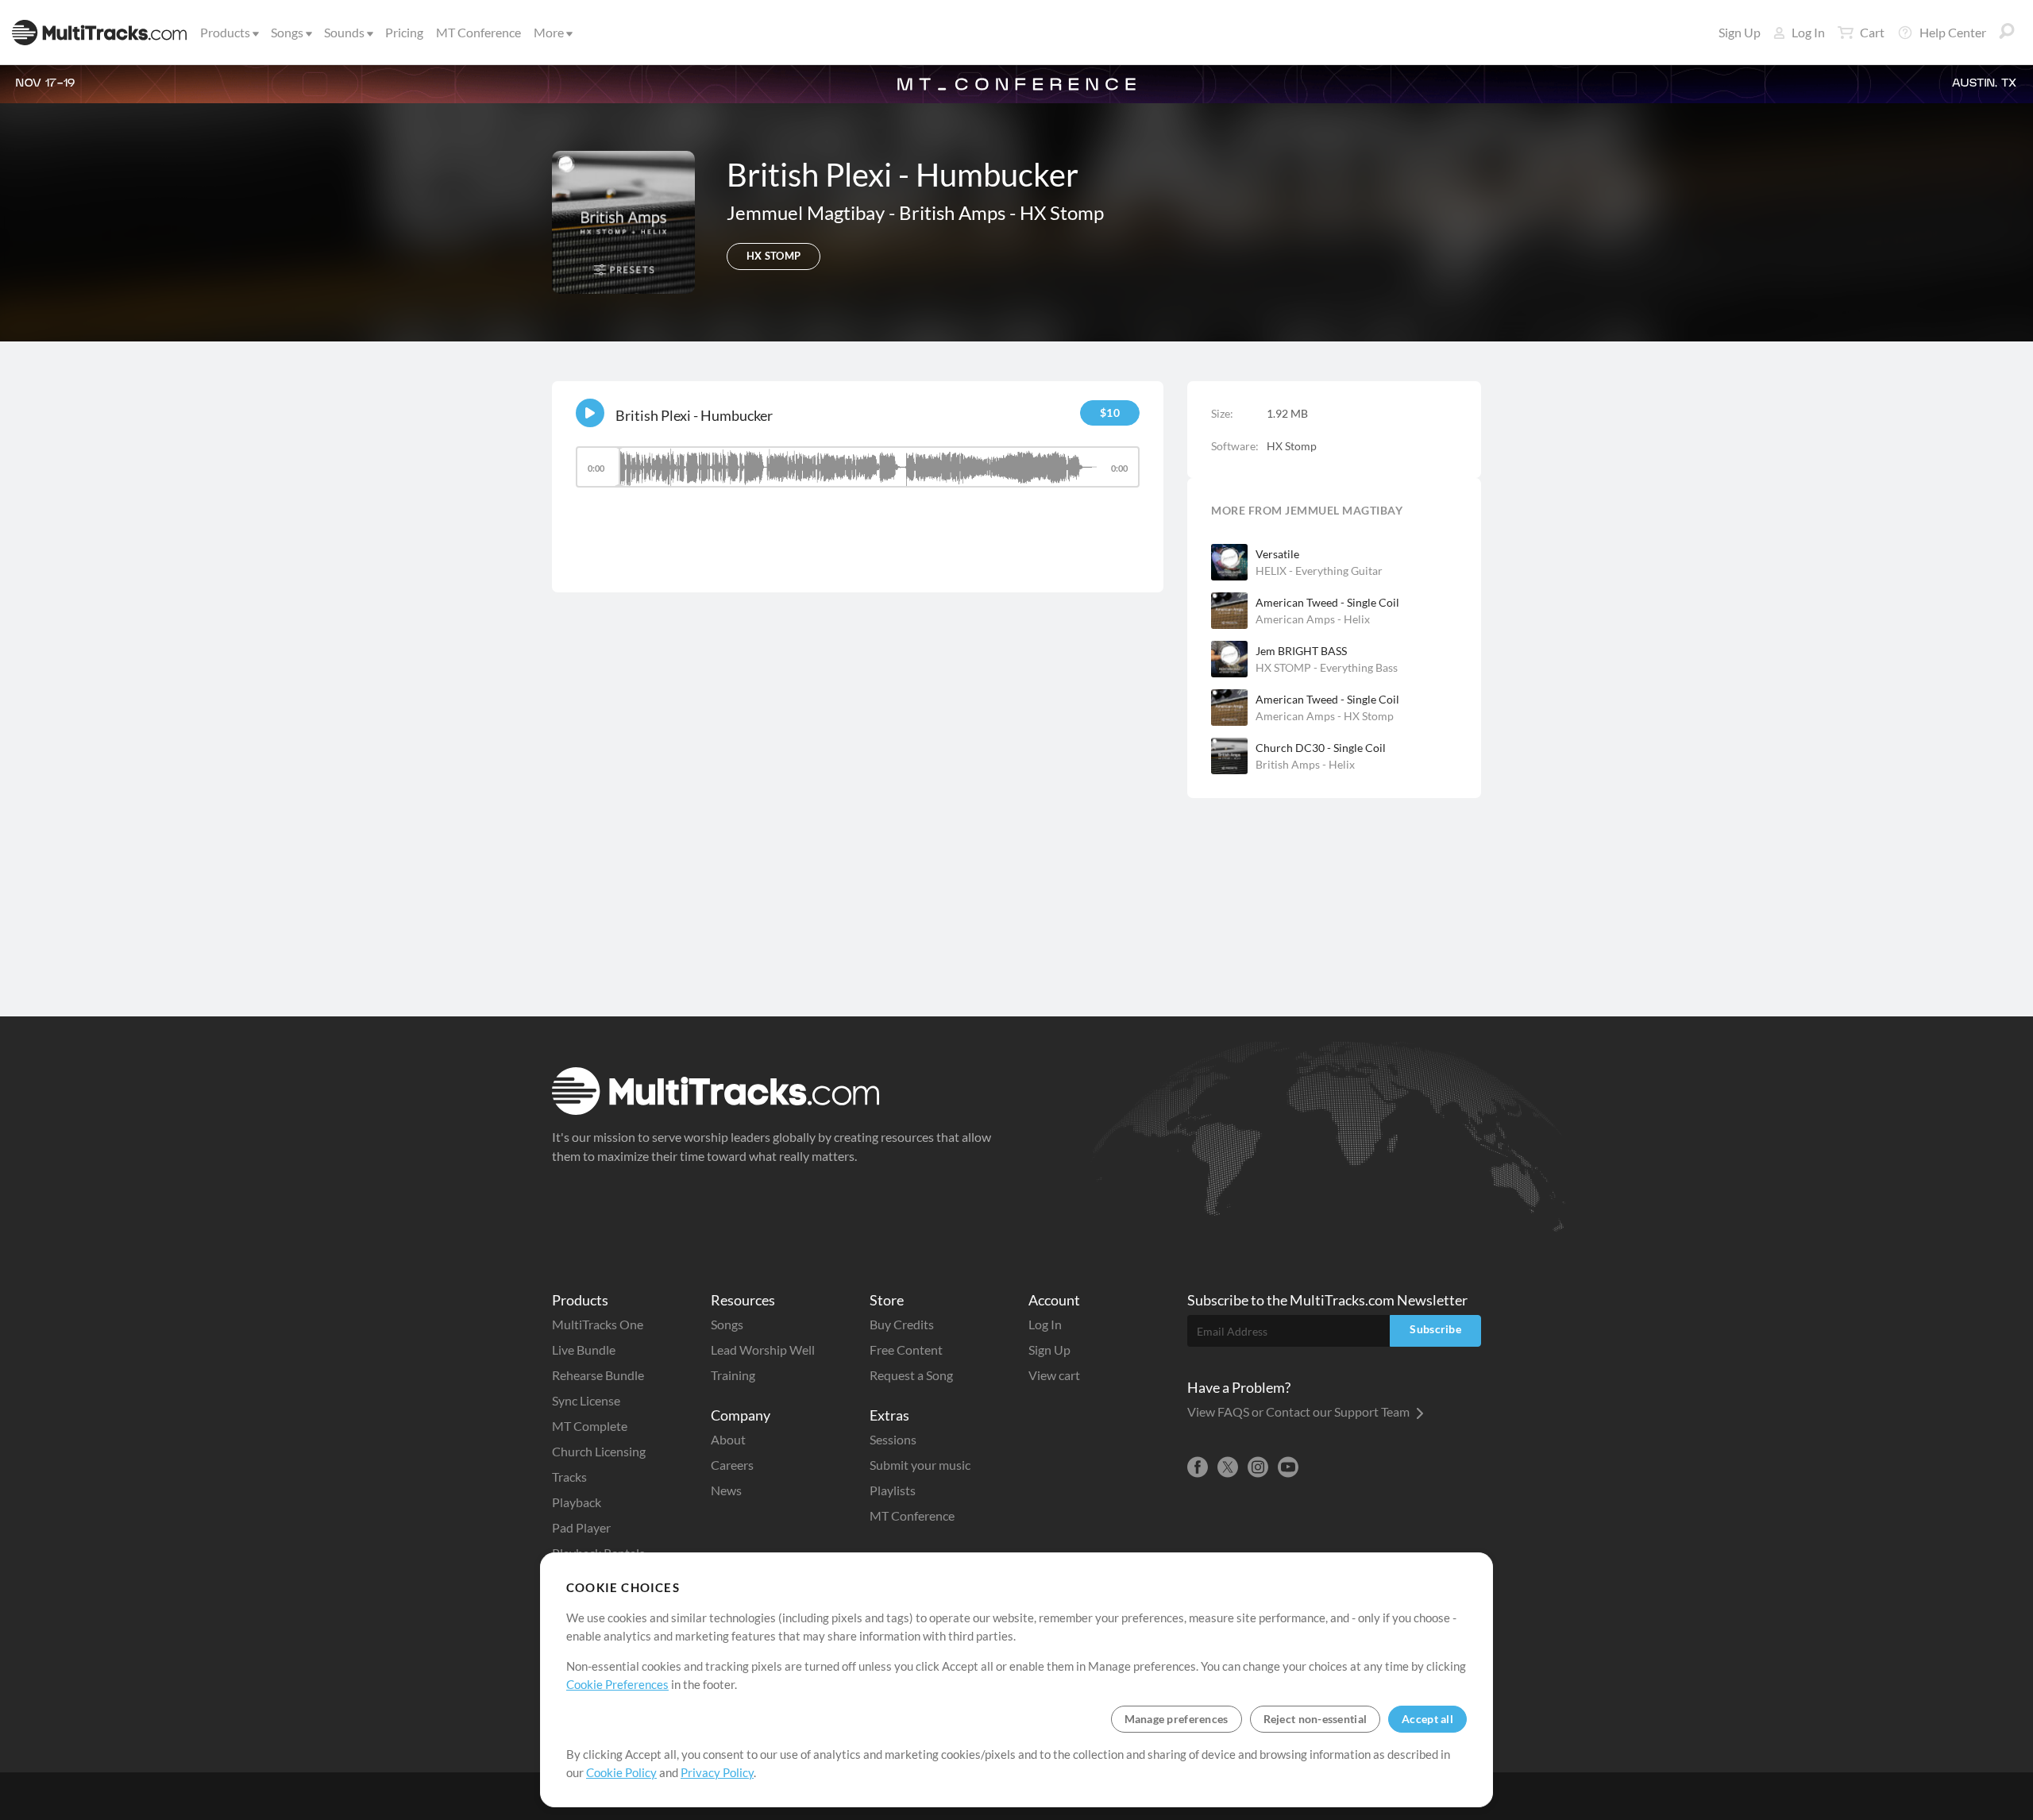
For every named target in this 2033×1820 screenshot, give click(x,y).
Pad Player (581, 1527)
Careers (732, 1465)
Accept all (1427, 1719)
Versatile (1277, 554)
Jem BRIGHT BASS (1301, 651)
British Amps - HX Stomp (1001, 212)
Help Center (1953, 32)
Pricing (404, 32)
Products (225, 32)
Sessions (893, 1439)
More (549, 32)
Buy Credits (902, 1324)
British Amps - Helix (1305, 764)
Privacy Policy (717, 1772)
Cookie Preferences (617, 1684)
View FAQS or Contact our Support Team (1300, 1411)
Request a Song (911, 1375)
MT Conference (478, 32)
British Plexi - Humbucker (694, 415)
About (728, 1439)
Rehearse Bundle (598, 1375)
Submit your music (920, 1465)
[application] (858, 474)
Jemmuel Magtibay (808, 212)
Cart (1872, 32)
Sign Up (1740, 32)
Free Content (906, 1350)
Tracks (569, 1477)
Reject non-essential (1315, 1719)
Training (733, 1375)
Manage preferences (1177, 1719)
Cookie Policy (621, 1772)
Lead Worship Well (763, 1350)
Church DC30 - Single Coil (1321, 748)
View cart (1054, 1375)
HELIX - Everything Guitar (1319, 571)
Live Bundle (584, 1350)
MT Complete (590, 1426)
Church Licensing (599, 1451)
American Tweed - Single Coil (1327, 602)
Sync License (586, 1400)
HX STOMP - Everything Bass (1327, 667)
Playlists (893, 1490)
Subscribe (1435, 1329)
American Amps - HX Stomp (1325, 716)
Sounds (344, 32)
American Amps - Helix (1313, 619)
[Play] (590, 413)
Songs (287, 32)
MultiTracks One (598, 1324)
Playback (577, 1502)
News (726, 1490)
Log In (1808, 32)
